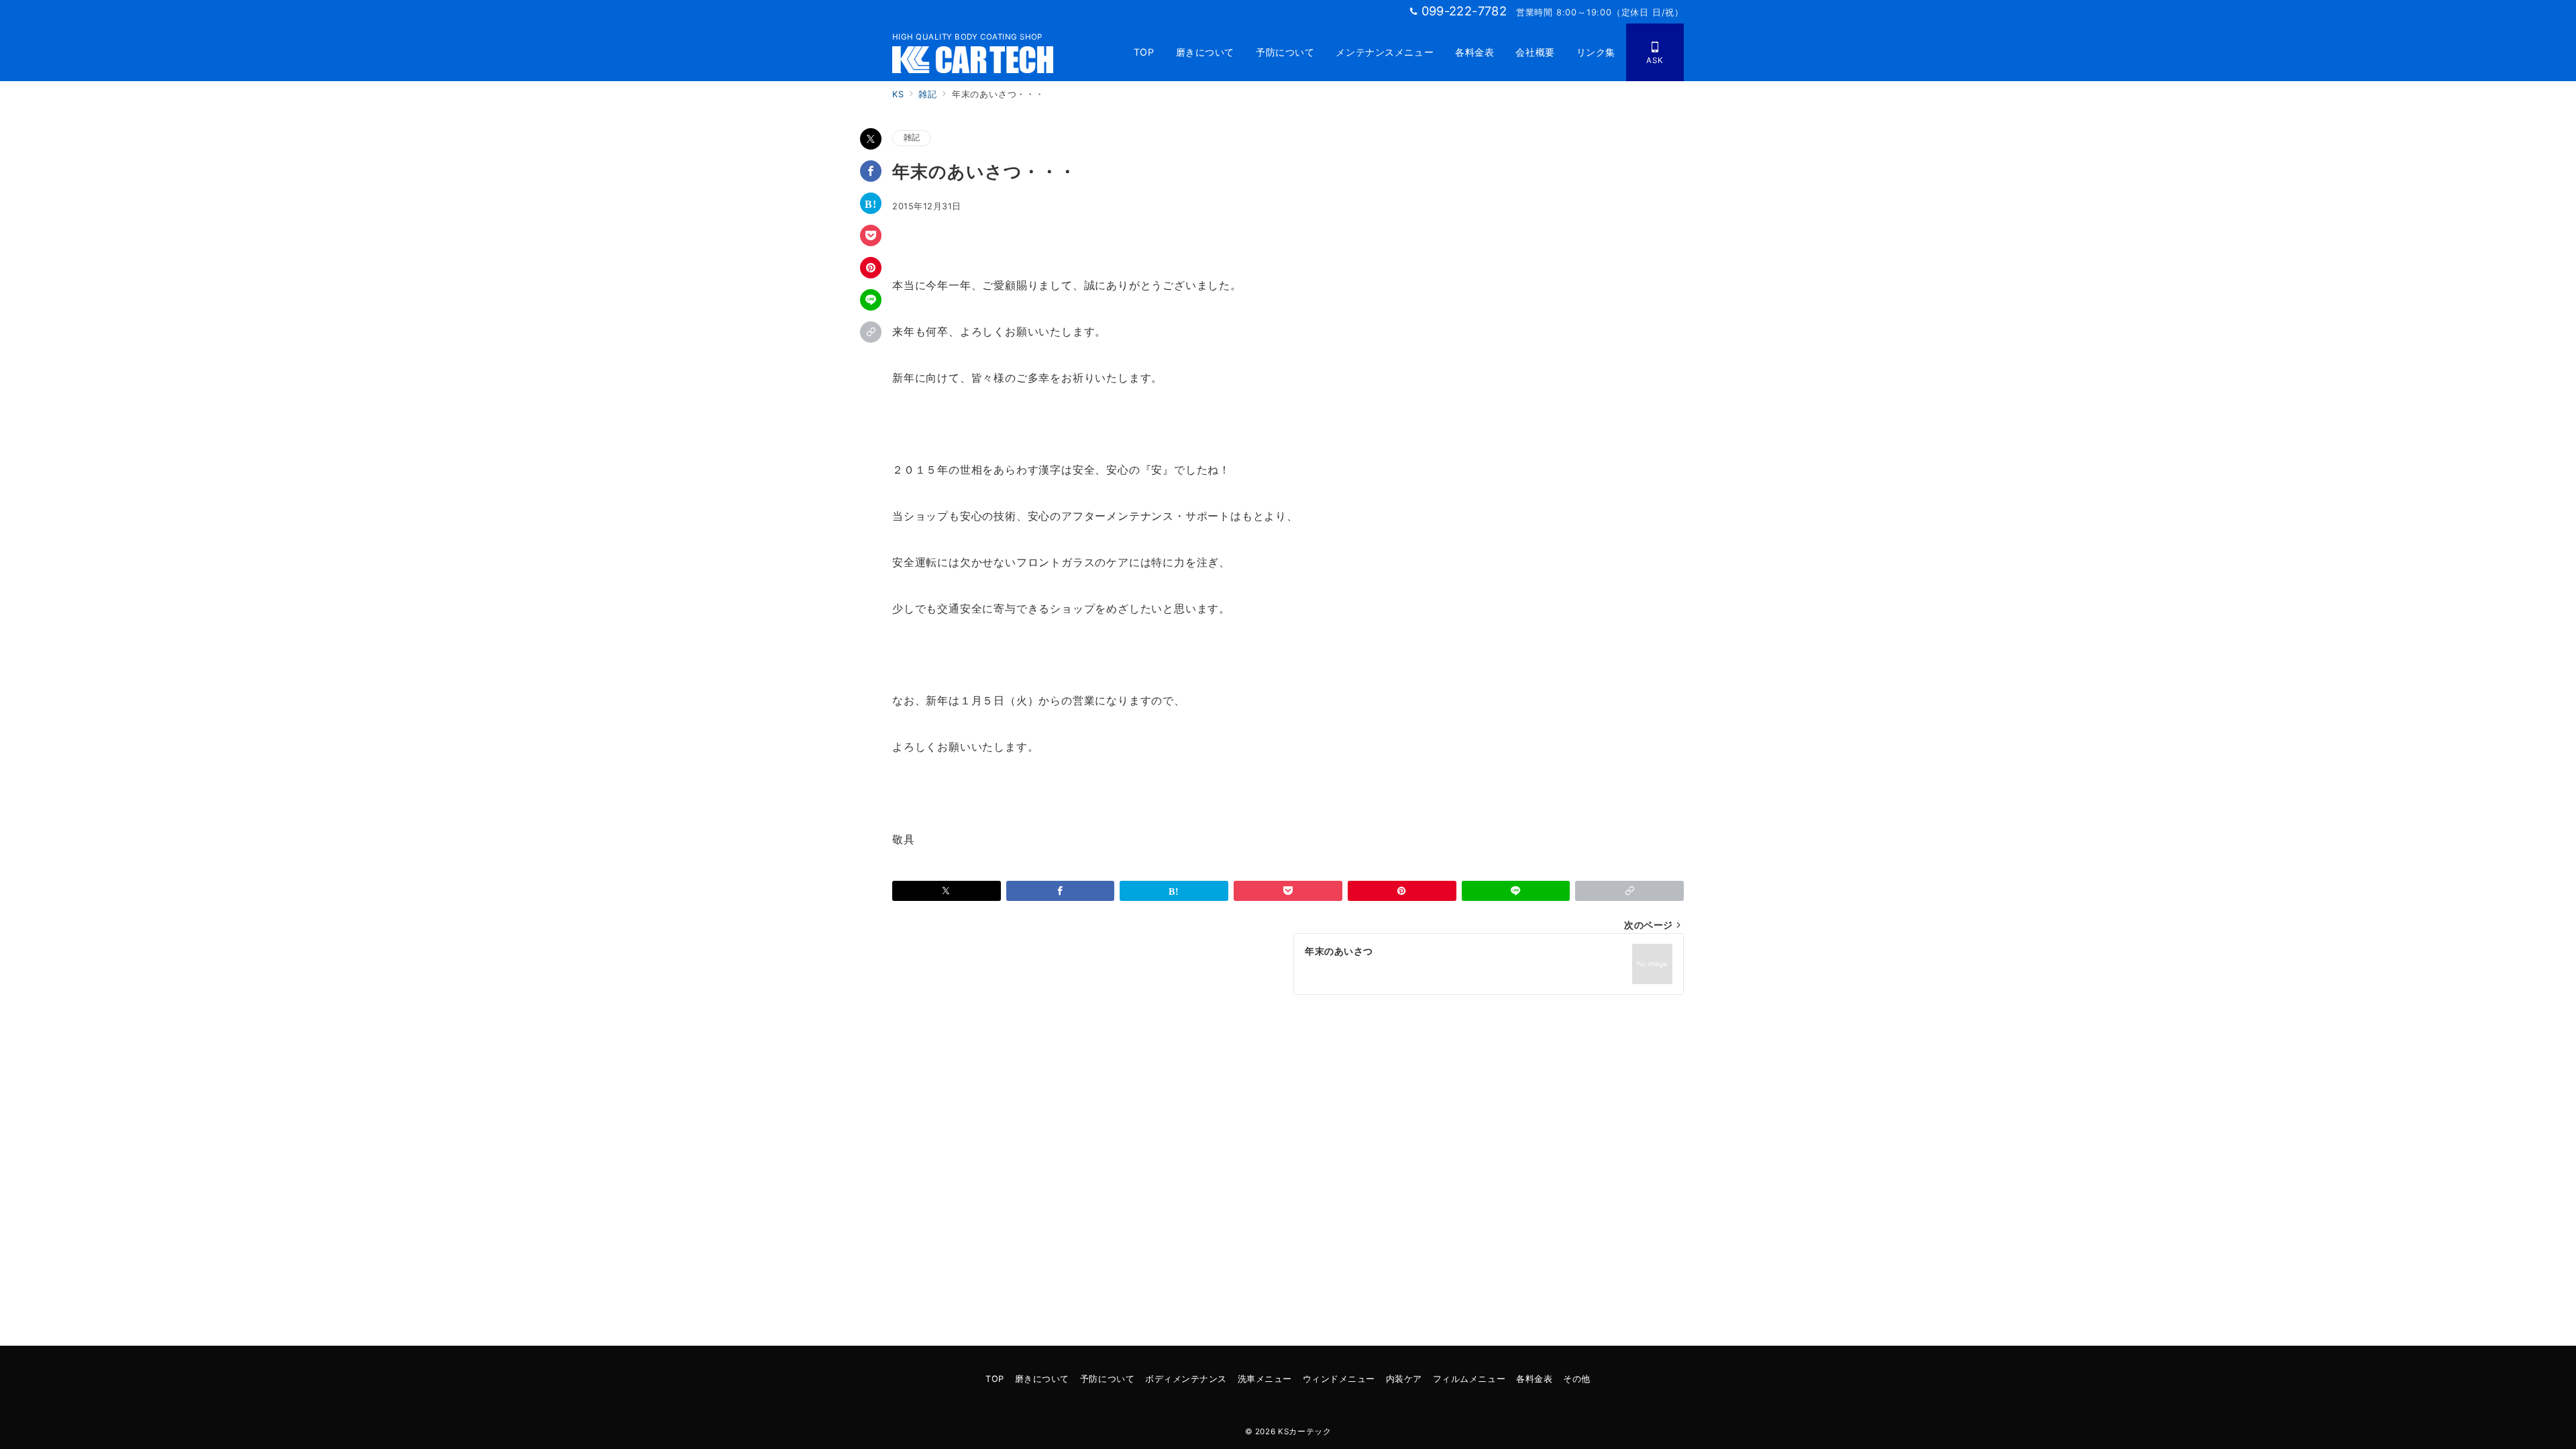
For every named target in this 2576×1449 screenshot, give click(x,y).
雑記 (912, 138)
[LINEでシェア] (871, 300)
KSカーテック (1304, 1432)
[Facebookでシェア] (871, 171)
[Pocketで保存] (871, 235)
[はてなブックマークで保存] (871, 203)
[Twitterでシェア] (871, 139)
